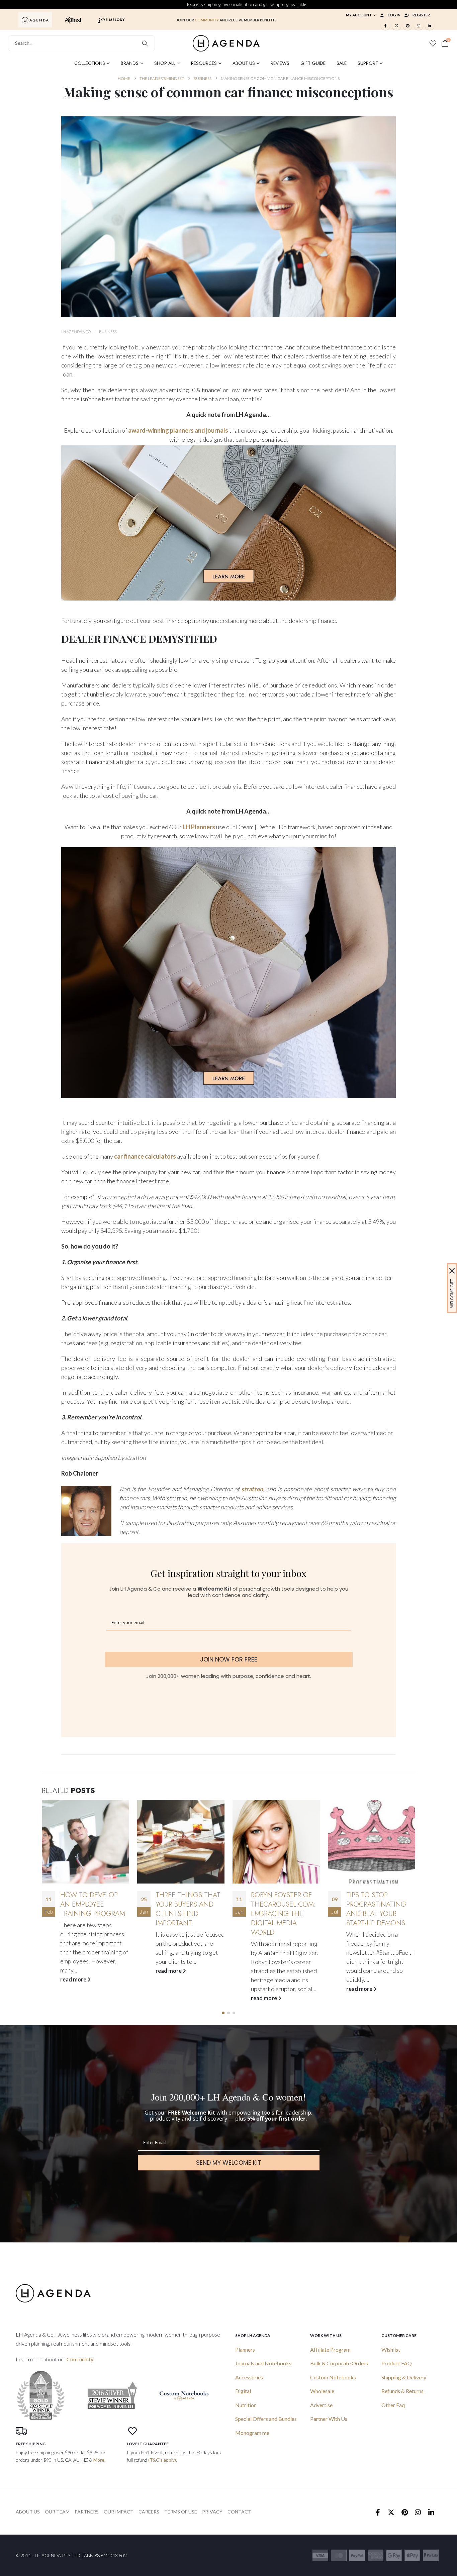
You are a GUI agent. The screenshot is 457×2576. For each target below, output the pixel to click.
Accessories (249, 2377)
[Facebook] (385, 25)
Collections (90, 63)
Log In (394, 15)
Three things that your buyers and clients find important (93, 1909)
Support (368, 63)
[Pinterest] (407, 25)
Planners (245, 2349)
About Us (244, 63)
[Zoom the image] (35, 19)
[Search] (145, 43)
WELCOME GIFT (452, 1294)
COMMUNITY (207, 20)
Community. (80, 2359)
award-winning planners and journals (178, 430)
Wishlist (391, 2349)
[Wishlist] (433, 43)
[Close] (452, 1271)
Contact (239, 2512)
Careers (149, 2512)
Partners (87, 2512)
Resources (204, 63)
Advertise (321, 2405)
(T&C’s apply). (163, 2460)
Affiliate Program (330, 2349)
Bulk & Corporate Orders (339, 2363)
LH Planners (199, 827)
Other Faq (393, 2405)
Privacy (212, 2512)
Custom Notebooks (333, 2377)
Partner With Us (329, 2419)
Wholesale (322, 2391)
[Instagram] (419, 25)
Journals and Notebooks (263, 2363)
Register (421, 15)
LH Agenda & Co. (76, 332)
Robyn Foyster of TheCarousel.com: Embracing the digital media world (188, 1914)
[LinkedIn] (430, 25)
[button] (223, 2013)
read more (74, 1971)
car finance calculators (145, 1156)
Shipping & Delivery (404, 2377)
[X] (396, 25)
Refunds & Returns (402, 2391)
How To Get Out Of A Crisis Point (380, 1900)
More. (99, 2460)
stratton (252, 1489)
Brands (130, 63)
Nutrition (246, 2405)
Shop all (165, 63)
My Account (359, 15)
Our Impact (119, 2512)
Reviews (280, 63)
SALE (342, 63)
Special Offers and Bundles (266, 2419)
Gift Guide (313, 63)
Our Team (57, 2512)
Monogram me (252, 2433)
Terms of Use (181, 2512)
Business (108, 332)
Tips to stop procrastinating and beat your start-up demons (281, 1909)
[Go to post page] (85, 1842)
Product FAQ (397, 2363)
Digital (243, 2391)
